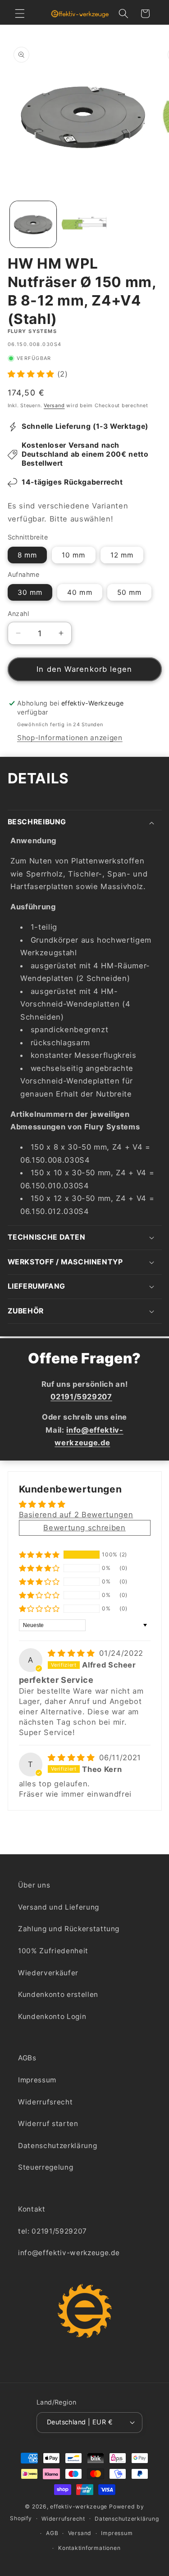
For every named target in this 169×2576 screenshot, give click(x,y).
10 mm (74, 555)
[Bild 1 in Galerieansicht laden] (33, 224)
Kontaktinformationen (89, 2548)
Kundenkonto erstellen (58, 1994)
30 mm (30, 592)
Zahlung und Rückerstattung (69, 1929)
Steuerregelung (46, 2167)
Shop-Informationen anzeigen (70, 738)
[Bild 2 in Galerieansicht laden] (84, 224)
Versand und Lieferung (59, 1907)
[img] (73, 1653)
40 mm (80, 592)
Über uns (34, 1885)
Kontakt (32, 2209)
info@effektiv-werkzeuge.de (69, 2253)
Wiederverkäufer (48, 1973)
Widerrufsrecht (45, 2102)
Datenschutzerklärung (57, 2146)
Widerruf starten (48, 2124)
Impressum (37, 2080)
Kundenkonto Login (52, 2016)
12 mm (122, 555)
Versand (54, 405)
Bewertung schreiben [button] (84, 1528)
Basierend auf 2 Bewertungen (76, 1515)
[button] (20, 13)
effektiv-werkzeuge (79, 2506)
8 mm (27, 555)
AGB (52, 2533)
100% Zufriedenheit (53, 1951)
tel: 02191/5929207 (53, 2231)
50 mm (130, 592)
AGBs (27, 2058)
